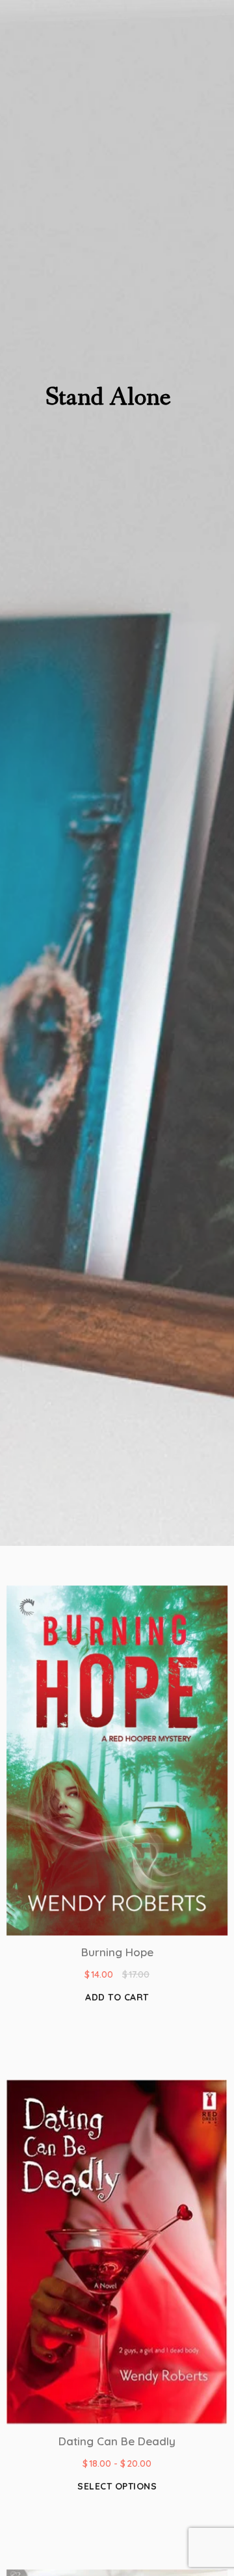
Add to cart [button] (117, 1997)
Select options (117, 2486)
